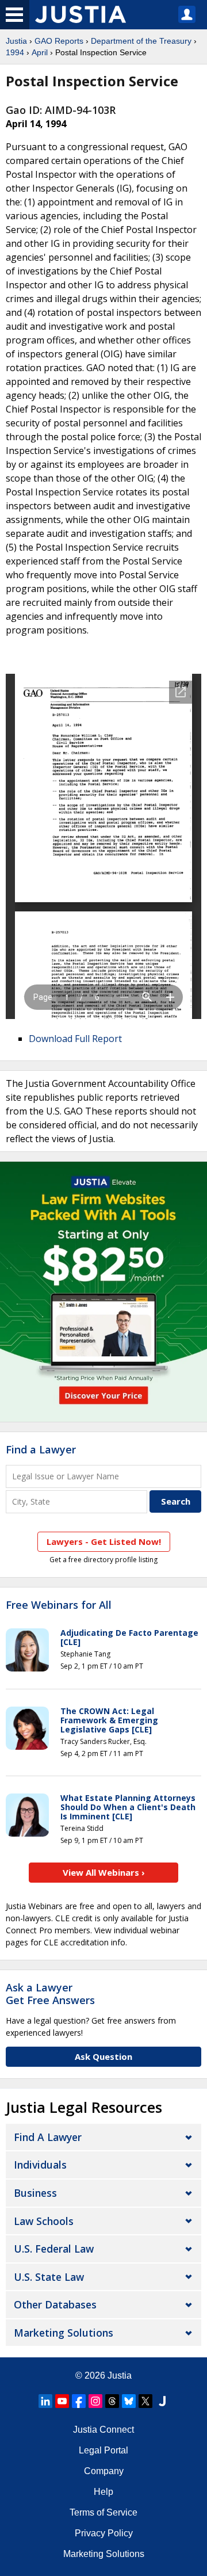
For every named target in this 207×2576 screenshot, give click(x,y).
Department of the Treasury (141, 41)
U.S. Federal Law (54, 2249)
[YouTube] (62, 2401)
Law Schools (44, 2221)
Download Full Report (75, 1039)
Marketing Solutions (64, 2333)
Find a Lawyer (41, 1449)
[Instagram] (95, 2401)
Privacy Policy (104, 2533)
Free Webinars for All (59, 1605)
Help (103, 2492)
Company (104, 2471)
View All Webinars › (104, 1872)
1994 (15, 52)
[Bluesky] (129, 2401)
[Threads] (112, 2401)
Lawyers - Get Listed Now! (104, 1541)
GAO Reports (59, 41)
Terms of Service (103, 2512)
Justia (16, 41)
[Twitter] (145, 2401)
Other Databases (55, 2304)
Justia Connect (103, 2430)
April (40, 52)
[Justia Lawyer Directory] (162, 2401)
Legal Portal (103, 2450)
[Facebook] (79, 2401)
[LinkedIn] (45, 2401)
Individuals (40, 2165)
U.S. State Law (49, 2277)
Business (35, 2193)
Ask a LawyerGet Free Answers (50, 1994)
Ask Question (103, 2056)
